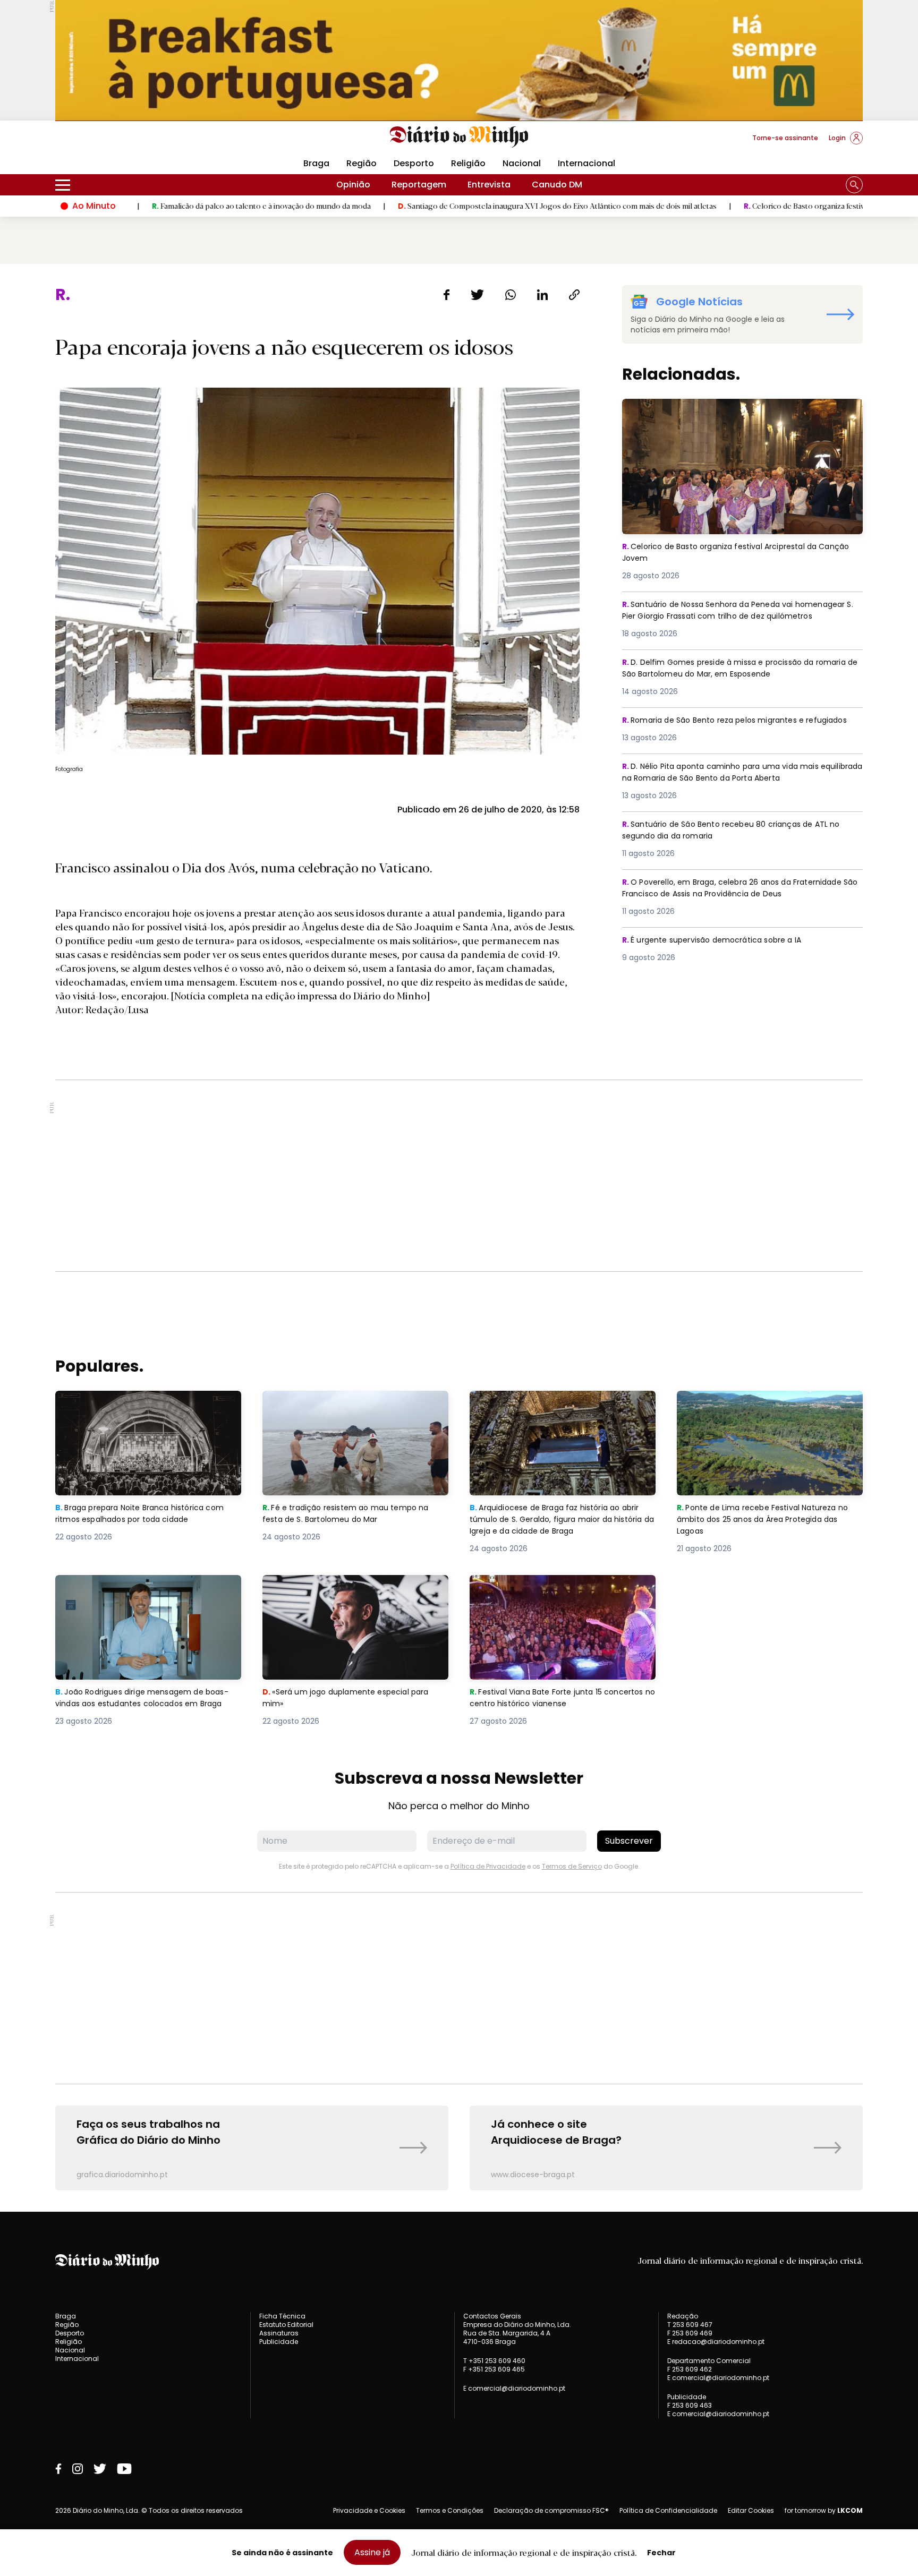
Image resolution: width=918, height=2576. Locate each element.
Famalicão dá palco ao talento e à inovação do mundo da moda (148, 206)
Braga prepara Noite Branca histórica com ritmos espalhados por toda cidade (147, 1403)
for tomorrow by (824, 2511)
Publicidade (279, 2342)
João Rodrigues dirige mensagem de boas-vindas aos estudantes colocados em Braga (143, 1594)
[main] (459, 1238)
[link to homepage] (459, 137)
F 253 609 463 (690, 2405)
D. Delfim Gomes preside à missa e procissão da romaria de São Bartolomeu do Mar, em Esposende (732, 669)
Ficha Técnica (282, 2316)
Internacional (586, 163)
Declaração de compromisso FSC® (551, 2510)
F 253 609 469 (690, 2333)
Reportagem (419, 185)
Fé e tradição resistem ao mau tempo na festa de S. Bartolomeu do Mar (351, 1403)
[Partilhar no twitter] (477, 295)
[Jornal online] (110, 142)
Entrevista (489, 185)
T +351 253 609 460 (494, 2361)
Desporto (414, 163)
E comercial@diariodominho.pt (514, 2388)
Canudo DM (557, 185)
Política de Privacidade (488, 1866)
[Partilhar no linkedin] (542, 295)
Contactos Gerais (492, 2316)
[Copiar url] (574, 295)
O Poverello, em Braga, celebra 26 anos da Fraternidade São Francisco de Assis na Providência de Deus (742, 889)
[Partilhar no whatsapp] (511, 295)
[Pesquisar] (854, 185)
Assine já (372, 2552)
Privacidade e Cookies (369, 2510)
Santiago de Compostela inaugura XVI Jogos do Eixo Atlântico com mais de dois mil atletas (444, 206)
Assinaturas (279, 2333)
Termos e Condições (450, 2510)
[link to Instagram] (78, 2469)
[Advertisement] (459, 1176)
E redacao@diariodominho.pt (716, 2342)
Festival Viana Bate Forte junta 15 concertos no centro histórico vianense (555, 1587)
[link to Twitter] (100, 2469)
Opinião (353, 185)
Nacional (522, 163)
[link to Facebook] (58, 2469)
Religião (468, 163)
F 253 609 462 (690, 2369)
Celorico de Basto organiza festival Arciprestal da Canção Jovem (744, 206)
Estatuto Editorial (286, 2325)
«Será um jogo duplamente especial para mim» (352, 1587)
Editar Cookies (751, 2511)
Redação (683, 2316)
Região (362, 163)
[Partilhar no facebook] (447, 295)
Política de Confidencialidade (668, 2510)
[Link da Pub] (459, 60)
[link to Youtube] (124, 2469)
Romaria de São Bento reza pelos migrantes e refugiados (721, 727)
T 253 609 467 (690, 2325)
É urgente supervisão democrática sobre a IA (719, 940)
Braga (316, 163)
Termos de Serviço (572, 1866)
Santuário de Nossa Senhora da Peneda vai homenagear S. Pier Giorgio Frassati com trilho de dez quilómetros (738, 617)
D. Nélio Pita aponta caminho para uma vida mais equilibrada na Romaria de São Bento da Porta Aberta (738, 773)
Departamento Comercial (709, 2361)
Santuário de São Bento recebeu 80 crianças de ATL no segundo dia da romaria (740, 831)
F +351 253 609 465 (494, 2369)
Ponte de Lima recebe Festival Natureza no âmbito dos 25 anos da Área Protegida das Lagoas (768, 1410)
